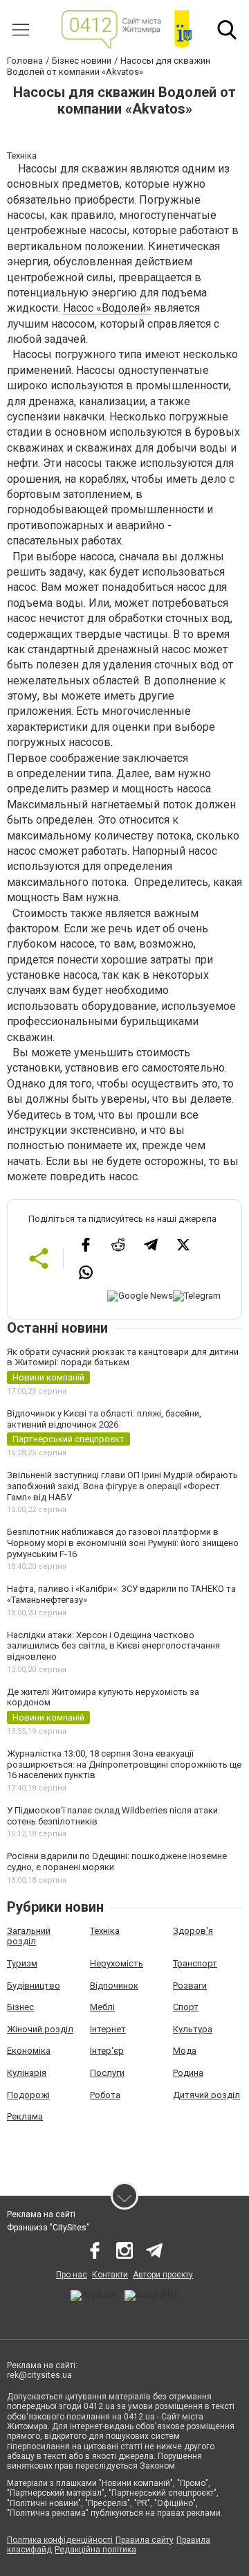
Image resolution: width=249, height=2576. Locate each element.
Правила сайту (145, 2540)
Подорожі (28, 2095)
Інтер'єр (107, 2051)
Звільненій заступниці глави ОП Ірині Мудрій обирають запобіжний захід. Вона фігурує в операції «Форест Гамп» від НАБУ (122, 1486)
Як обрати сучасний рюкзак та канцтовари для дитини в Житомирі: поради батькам (123, 1357)
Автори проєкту (163, 2275)
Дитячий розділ (206, 2095)
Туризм (22, 1963)
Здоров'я (193, 1931)
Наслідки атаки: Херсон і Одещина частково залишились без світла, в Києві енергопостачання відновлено (113, 1646)
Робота (105, 2095)
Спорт (186, 2007)
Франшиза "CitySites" (48, 2228)
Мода (185, 2051)
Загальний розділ (29, 1936)
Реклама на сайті (41, 2214)
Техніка (105, 1931)
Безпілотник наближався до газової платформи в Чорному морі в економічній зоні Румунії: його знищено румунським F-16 (123, 1543)
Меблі (102, 2007)
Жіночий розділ (40, 2029)
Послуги (107, 2073)
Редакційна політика (95, 2550)
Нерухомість (117, 1963)
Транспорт (195, 1963)
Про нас (72, 2275)
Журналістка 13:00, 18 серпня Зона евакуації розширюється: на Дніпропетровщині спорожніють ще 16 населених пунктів (124, 1764)
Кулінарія (27, 2073)
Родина (188, 2073)
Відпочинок (114, 1986)
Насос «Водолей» (107, 308)
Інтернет (108, 2029)
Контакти (110, 2275)
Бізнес (20, 2007)
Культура (193, 2029)
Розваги (190, 1986)
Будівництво (34, 1986)
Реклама (25, 2116)
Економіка (29, 2051)
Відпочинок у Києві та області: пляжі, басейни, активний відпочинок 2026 (104, 1419)
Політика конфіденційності (60, 2540)
